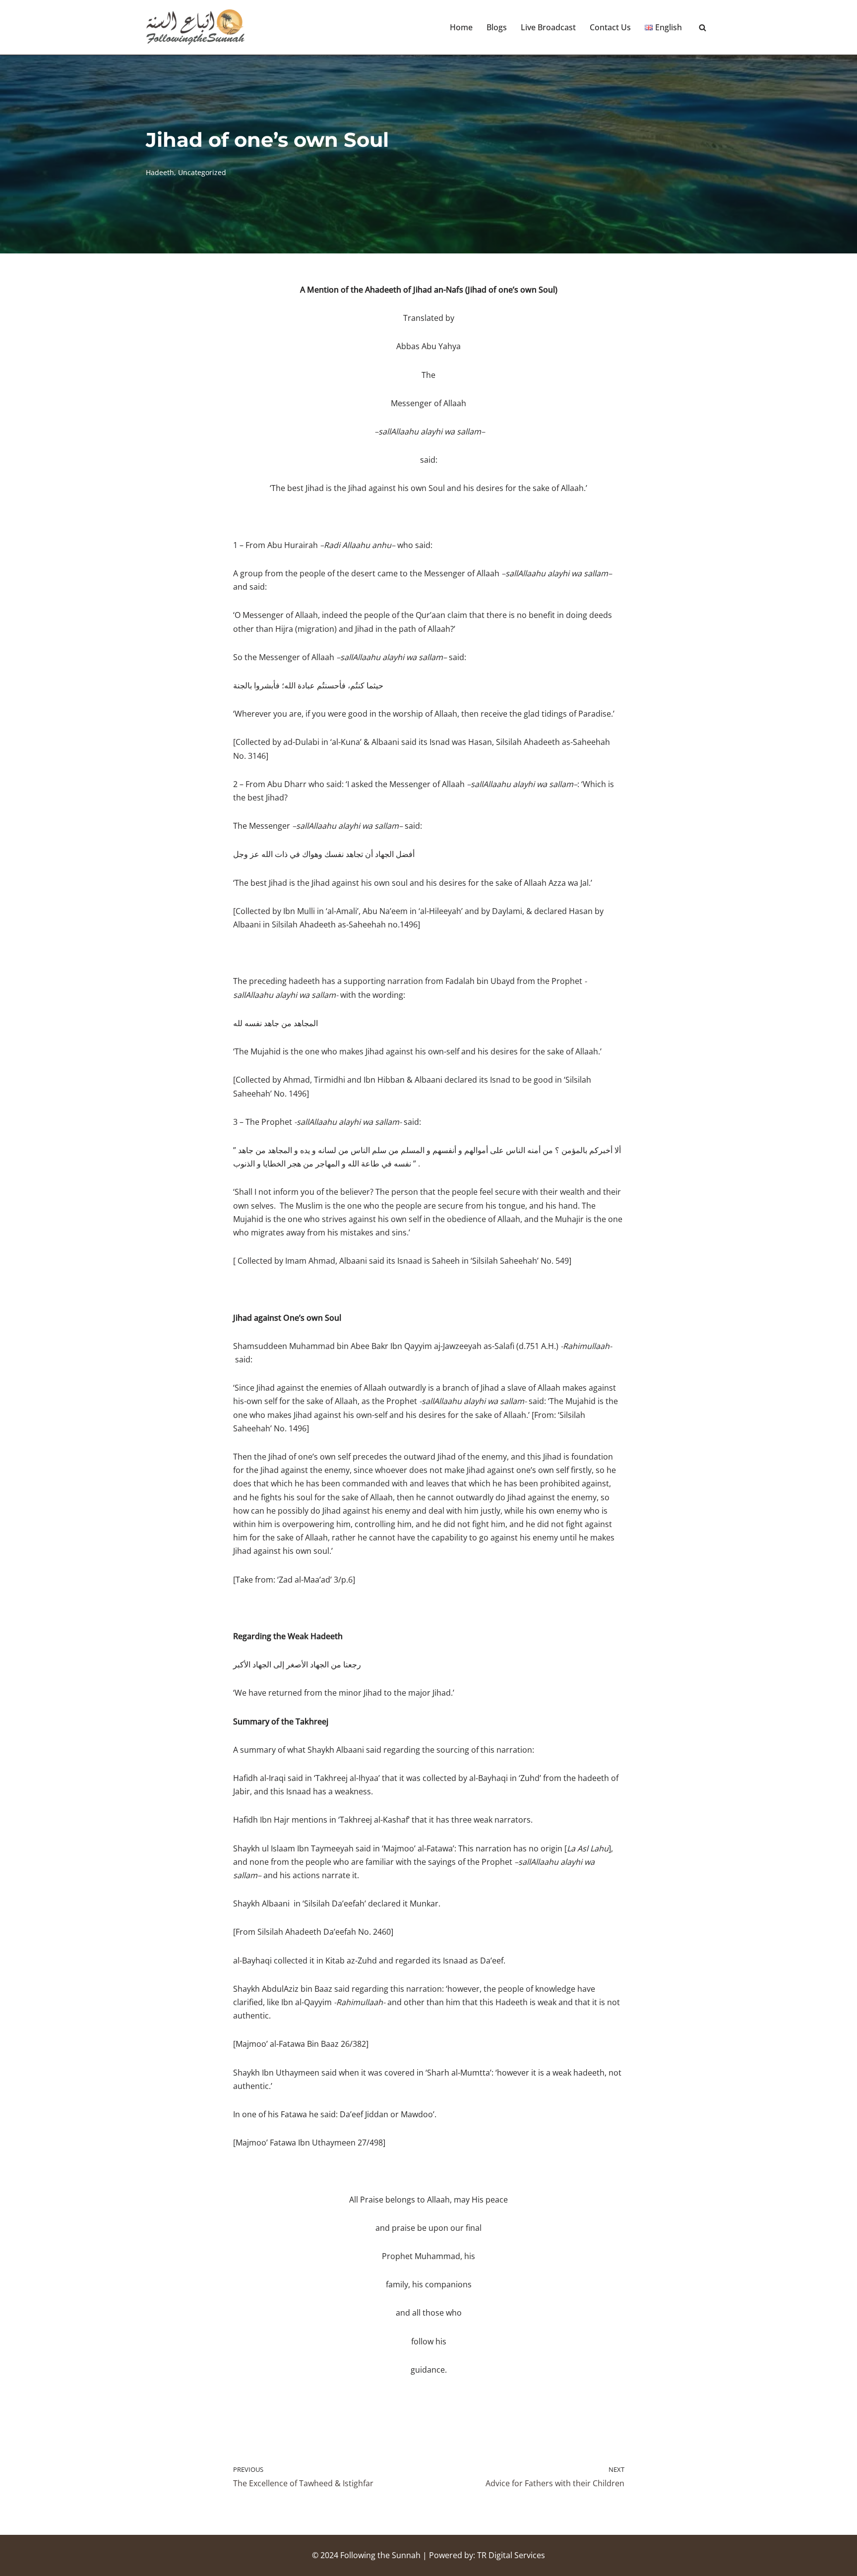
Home (461, 27)
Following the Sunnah (380, 2555)
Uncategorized (202, 172)
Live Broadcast (548, 27)
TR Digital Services (511, 2555)
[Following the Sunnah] (195, 27)
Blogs (497, 27)
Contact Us (610, 27)
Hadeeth (160, 172)
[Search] (703, 28)
